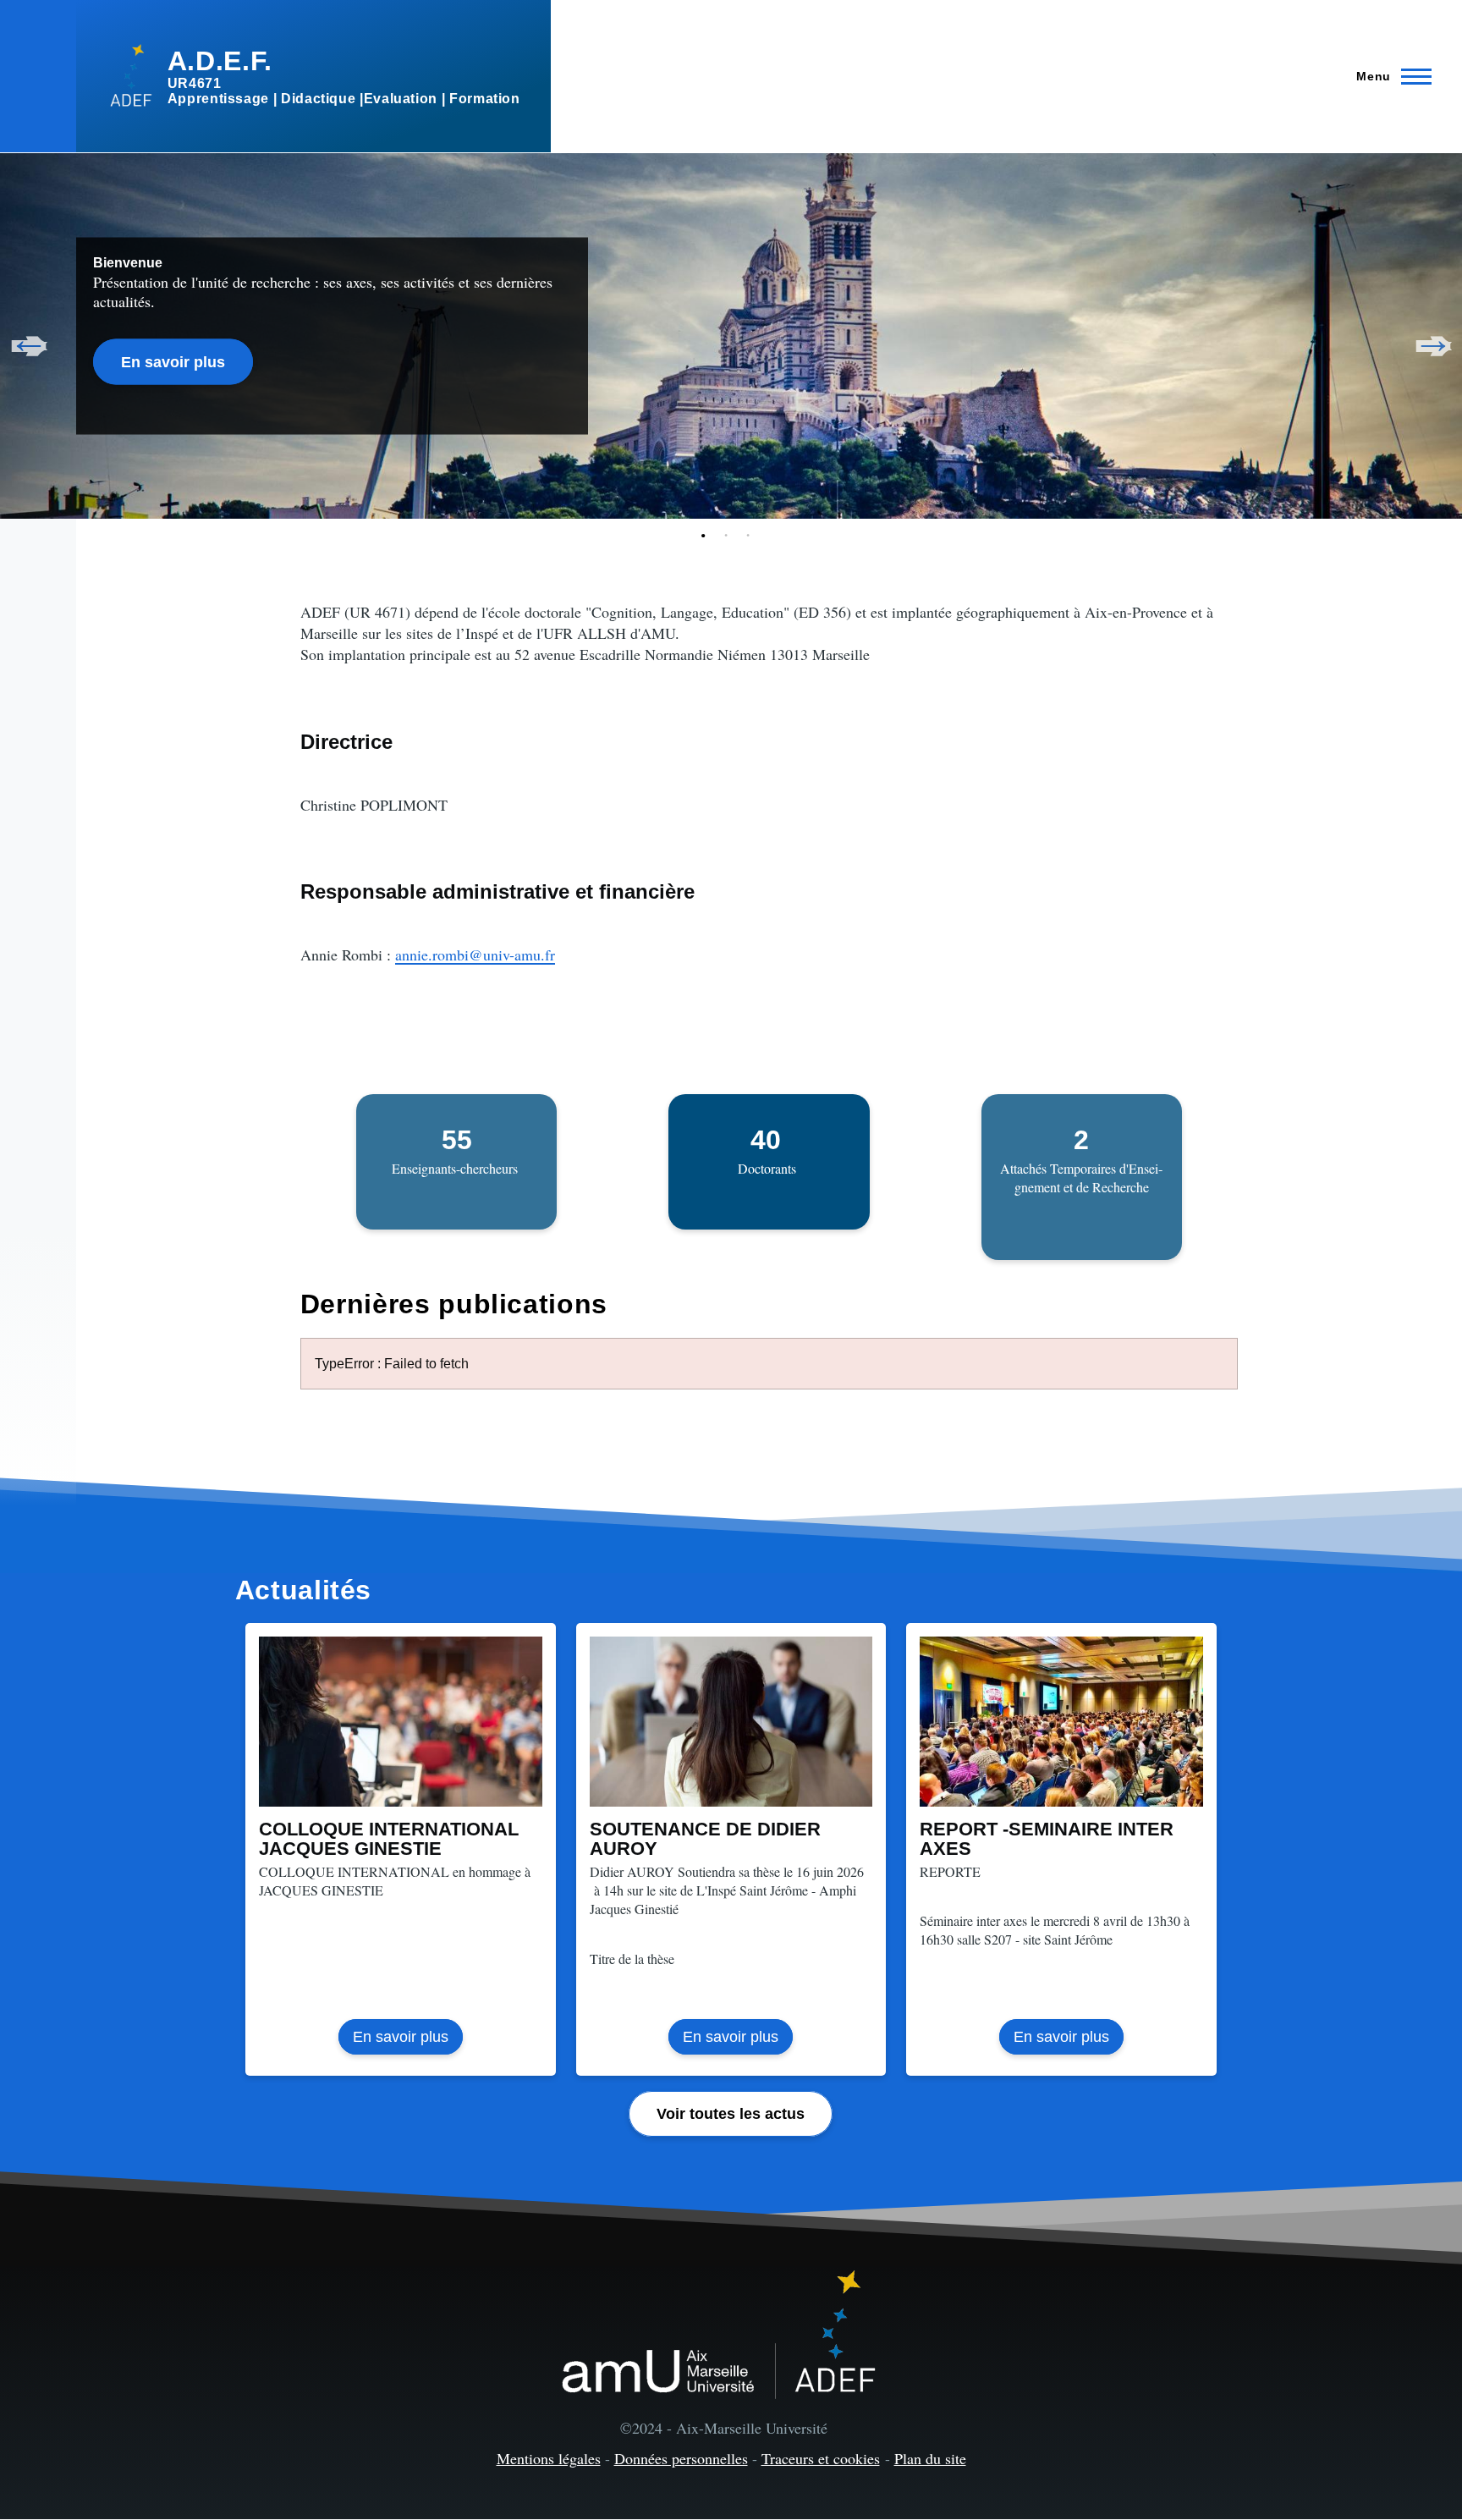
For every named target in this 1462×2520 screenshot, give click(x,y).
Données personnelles (681, 2458)
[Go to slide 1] (707, 536)
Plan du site (930, 2458)
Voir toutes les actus (731, 2114)
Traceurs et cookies (821, 2458)
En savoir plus (173, 361)
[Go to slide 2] (729, 536)
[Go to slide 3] (751, 536)
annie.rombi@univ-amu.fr (475, 955)
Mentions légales (549, 2458)
